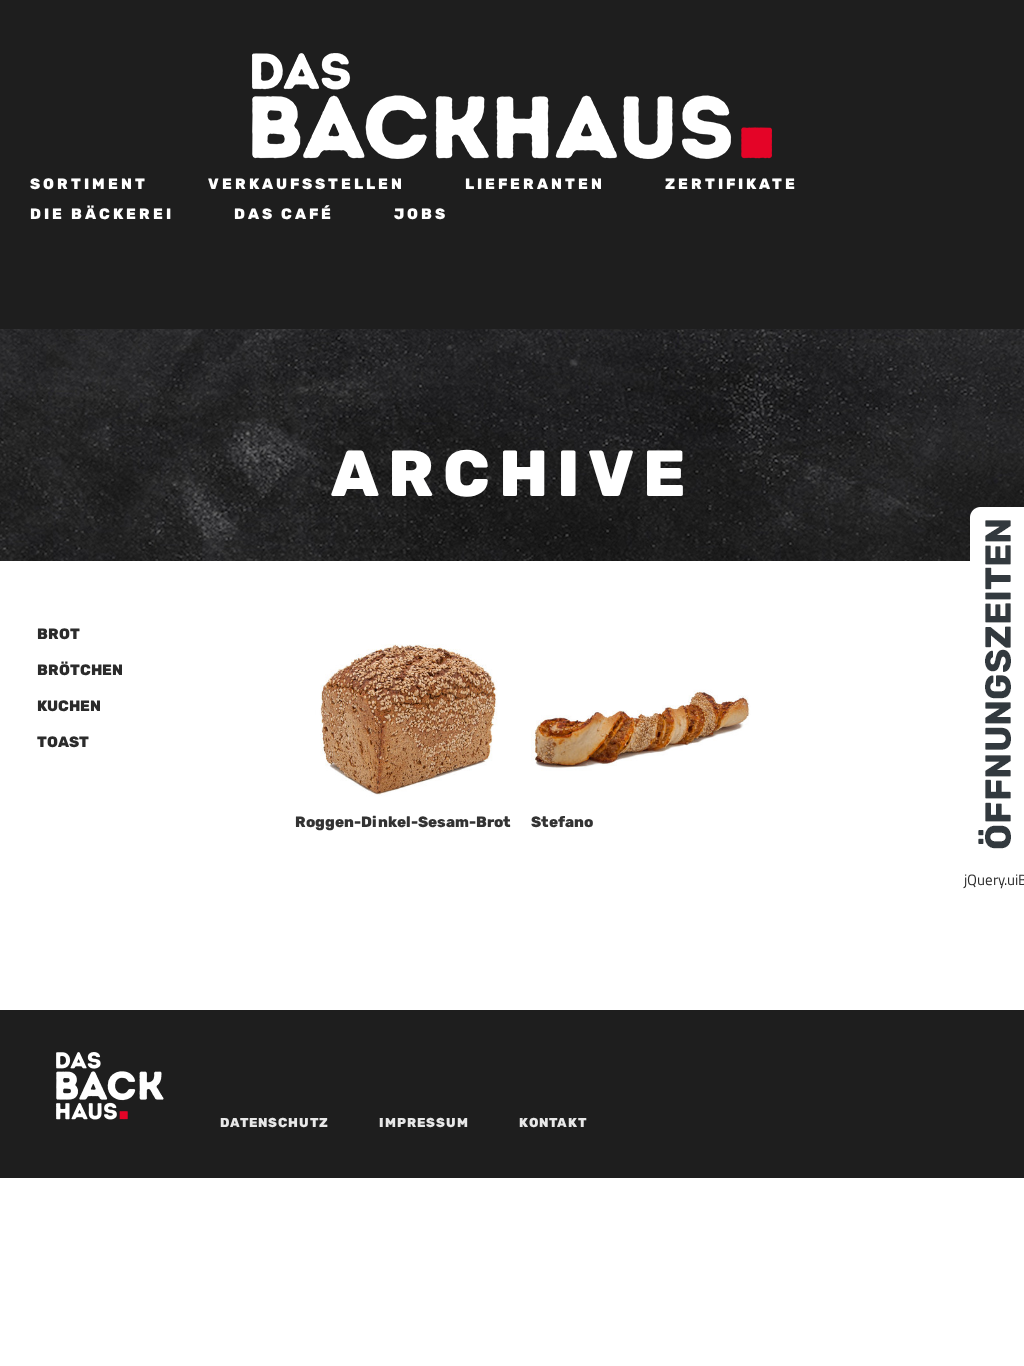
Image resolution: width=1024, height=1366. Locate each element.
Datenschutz (274, 1122)
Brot (58, 634)
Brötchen (80, 670)
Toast (63, 742)
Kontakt (553, 1122)
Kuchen (69, 706)
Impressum (424, 1122)
